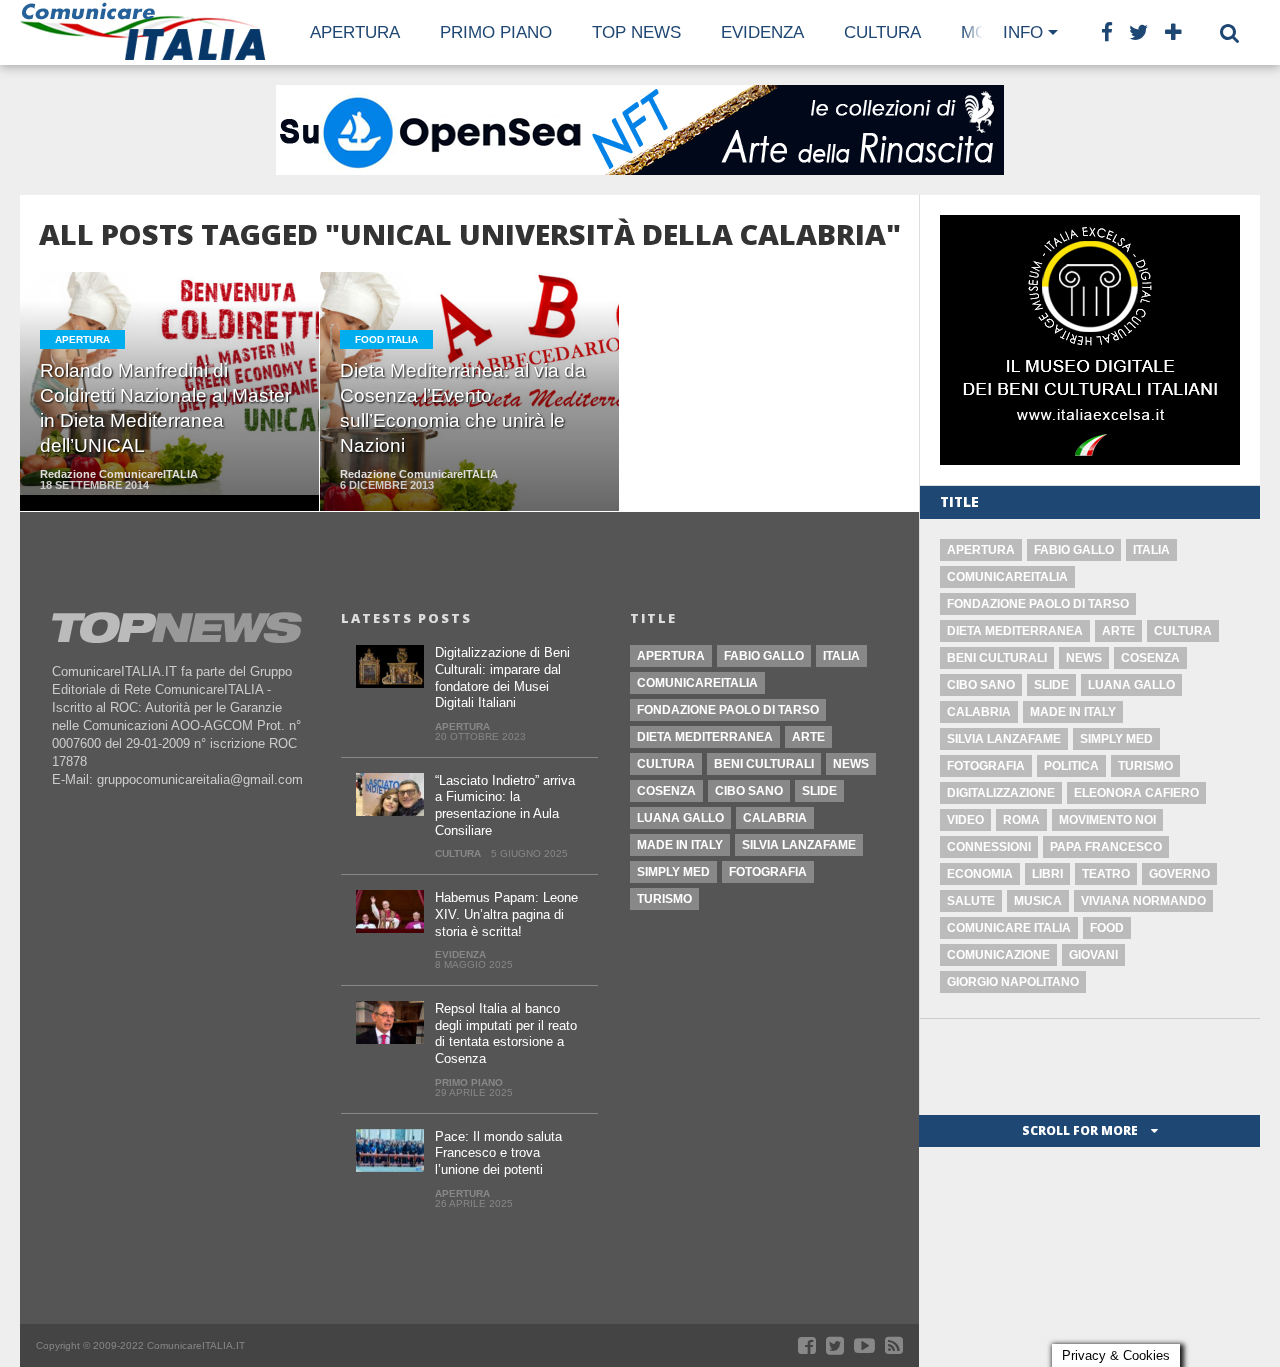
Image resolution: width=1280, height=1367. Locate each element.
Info (1023, 32)
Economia (980, 874)
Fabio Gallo (1074, 550)
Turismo (1145, 766)
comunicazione (998, 955)
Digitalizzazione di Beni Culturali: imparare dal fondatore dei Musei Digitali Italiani (502, 677)
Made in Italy (1073, 712)
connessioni (989, 847)
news (1084, 658)
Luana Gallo (1131, 685)
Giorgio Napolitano (1013, 982)
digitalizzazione (1001, 793)
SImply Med (1116, 739)
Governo (1179, 874)
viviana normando (1143, 901)
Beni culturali (997, 658)
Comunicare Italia (1009, 928)
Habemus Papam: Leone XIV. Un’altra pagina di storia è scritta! (506, 914)
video (965, 820)
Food (1107, 928)
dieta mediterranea (1015, 631)
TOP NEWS (636, 32)
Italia (1151, 550)
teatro (1106, 874)
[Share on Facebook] (128, 434)
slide (1051, 685)
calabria (979, 712)
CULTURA (882, 32)
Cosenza (1150, 658)
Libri (1047, 874)
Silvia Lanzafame (1004, 739)
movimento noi (1107, 820)
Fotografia (986, 766)
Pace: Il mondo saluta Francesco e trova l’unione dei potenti (498, 1153)
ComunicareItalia (1007, 577)
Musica (1038, 901)
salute (971, 901)
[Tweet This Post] (170, 434)
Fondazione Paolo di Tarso (1038, 604)
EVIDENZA (762, 32)
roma (1021, 820)
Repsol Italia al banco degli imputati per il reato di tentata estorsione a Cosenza (506, 1033)
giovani (1093, 955)
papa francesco (1106, 847)
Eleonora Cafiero (1136, 793)
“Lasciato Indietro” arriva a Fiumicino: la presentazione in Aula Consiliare (505, 805)
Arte (1118, 631)
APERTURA (355, 32)
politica (1071, 766)
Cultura (1183, 631)
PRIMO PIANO (496, 32)
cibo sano (981, 685)
